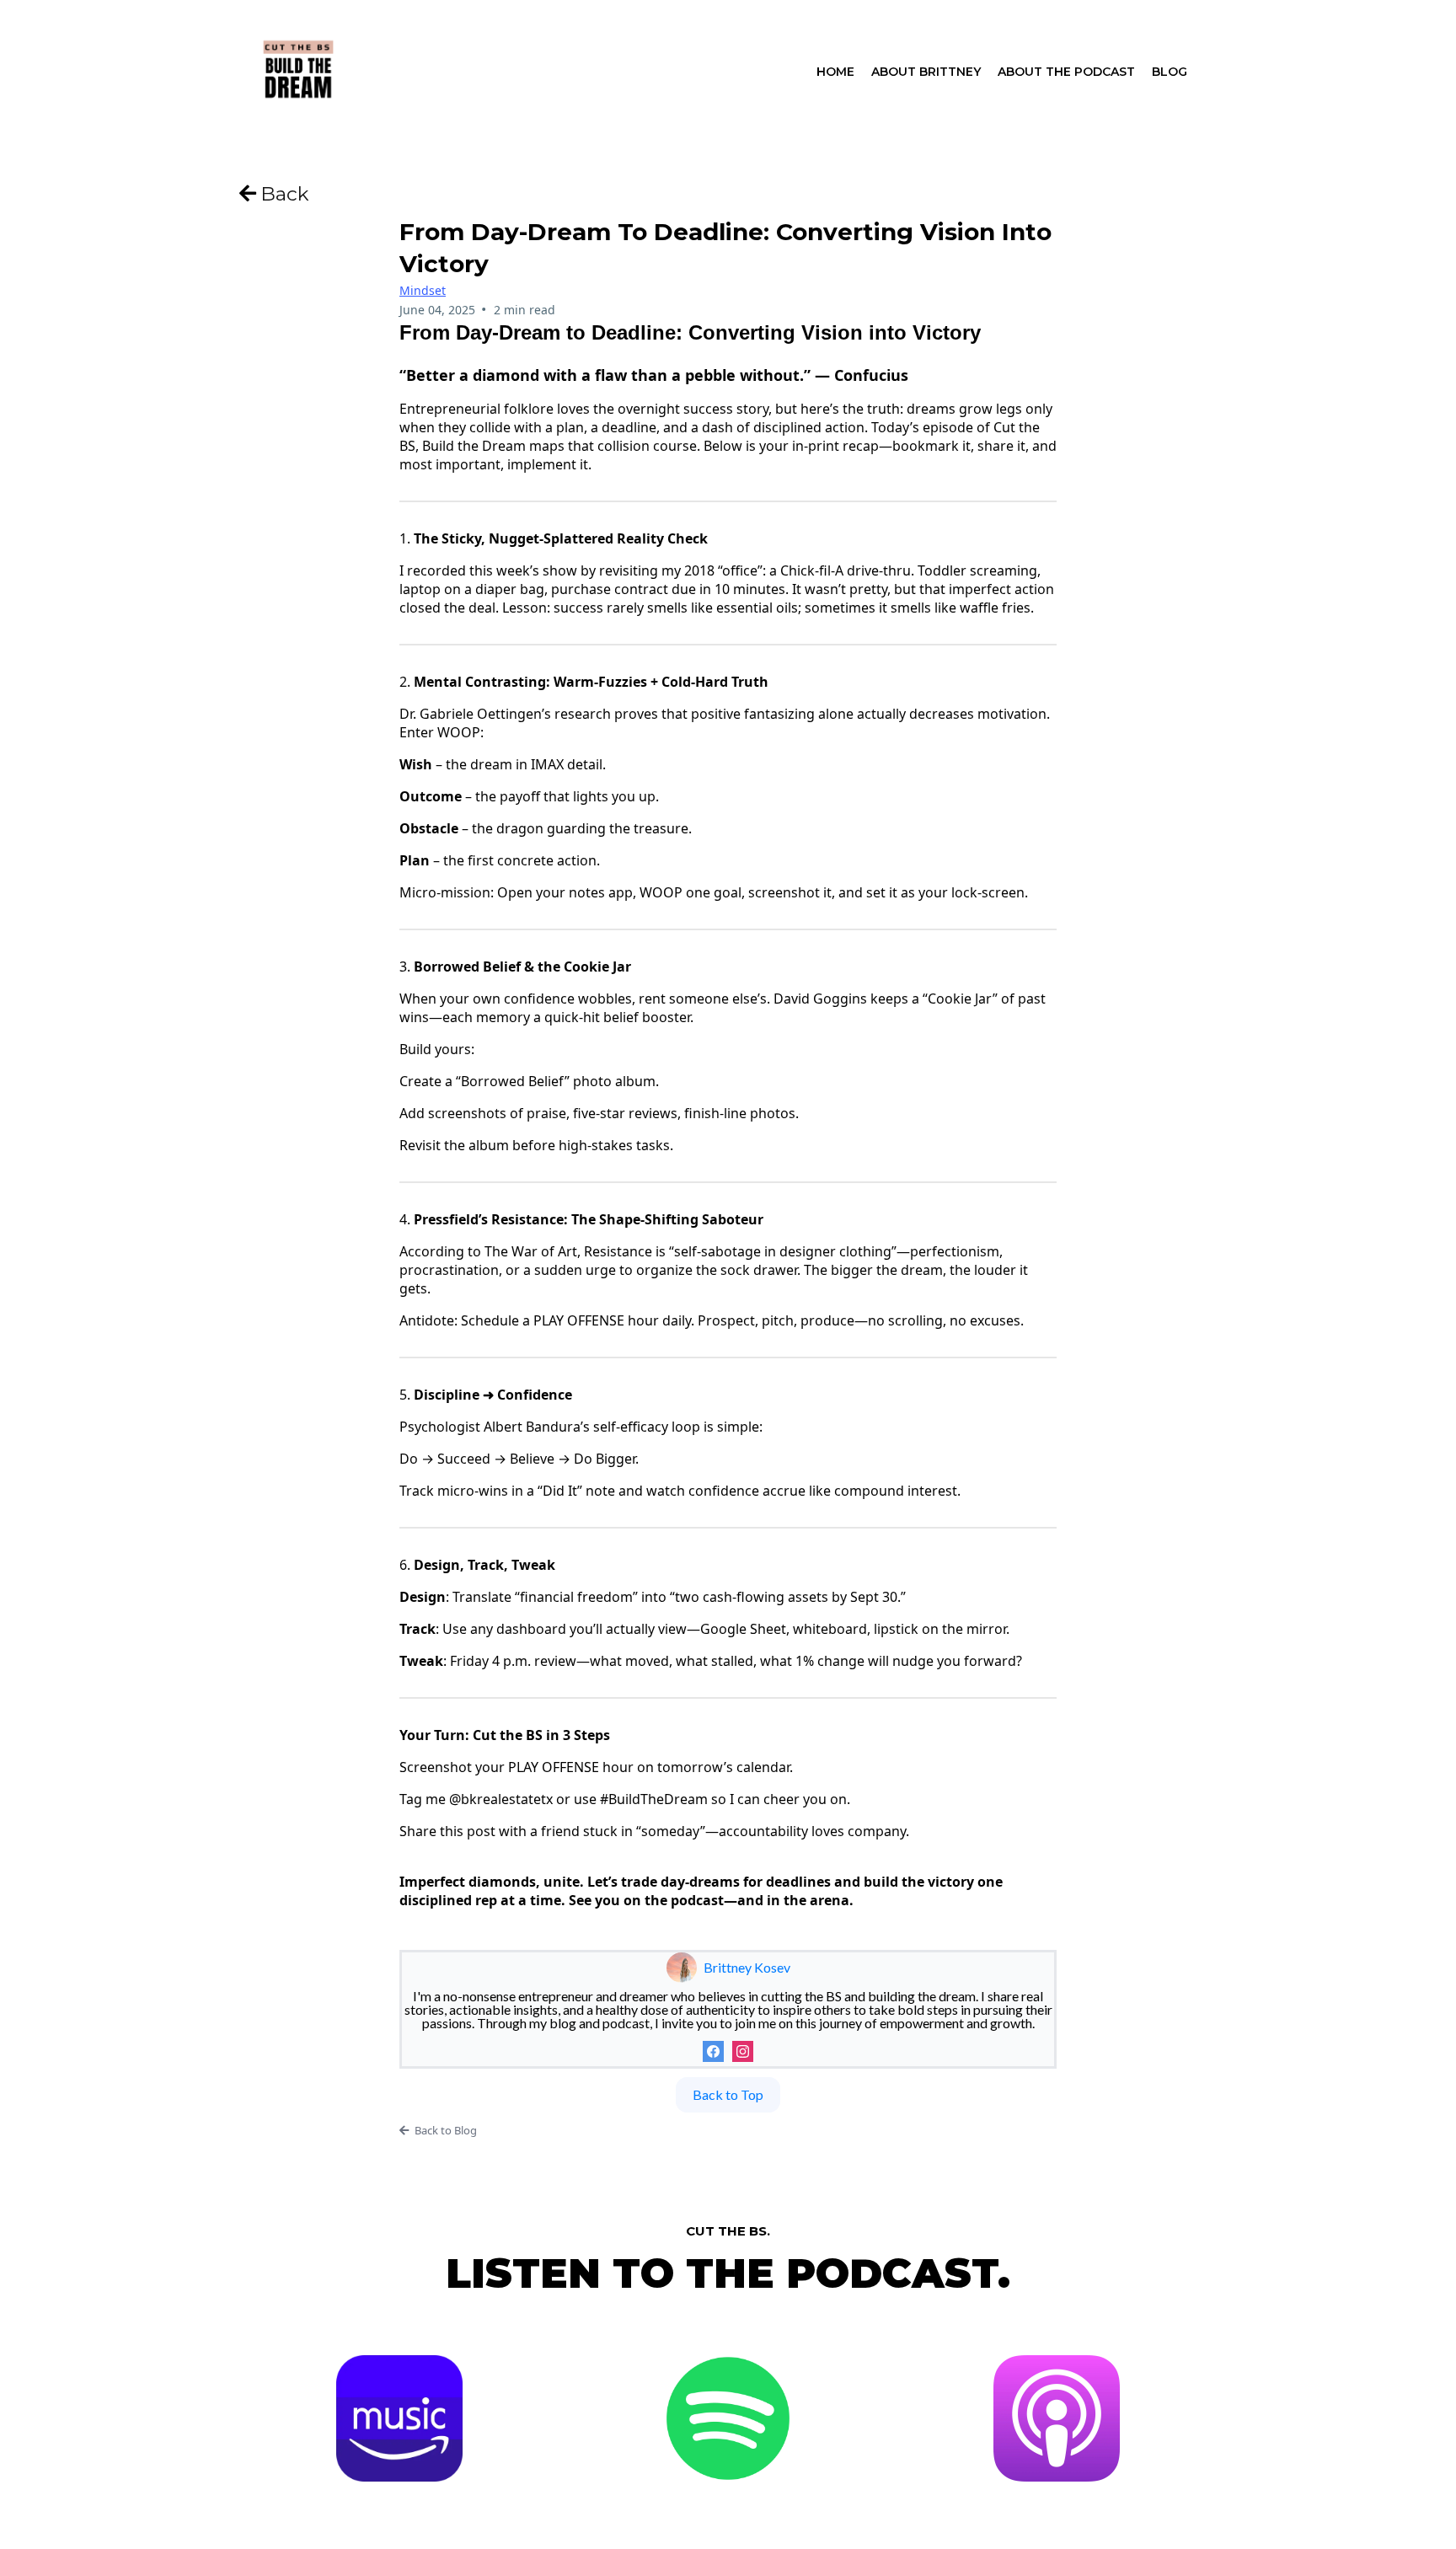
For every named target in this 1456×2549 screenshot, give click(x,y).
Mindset (423, 290)
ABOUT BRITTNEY (926, 72)
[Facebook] (713, 2051)
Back (285, 194)
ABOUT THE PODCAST (1066, 72)
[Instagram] (743, 2051)
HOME (835, 72)
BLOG (1170, 72)
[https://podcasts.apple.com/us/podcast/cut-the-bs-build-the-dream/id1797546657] (1057, 2418)
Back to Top (728, 2094)
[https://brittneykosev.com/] (298, 70)
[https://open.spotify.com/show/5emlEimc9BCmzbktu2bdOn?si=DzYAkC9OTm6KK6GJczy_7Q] (728, 2418)
